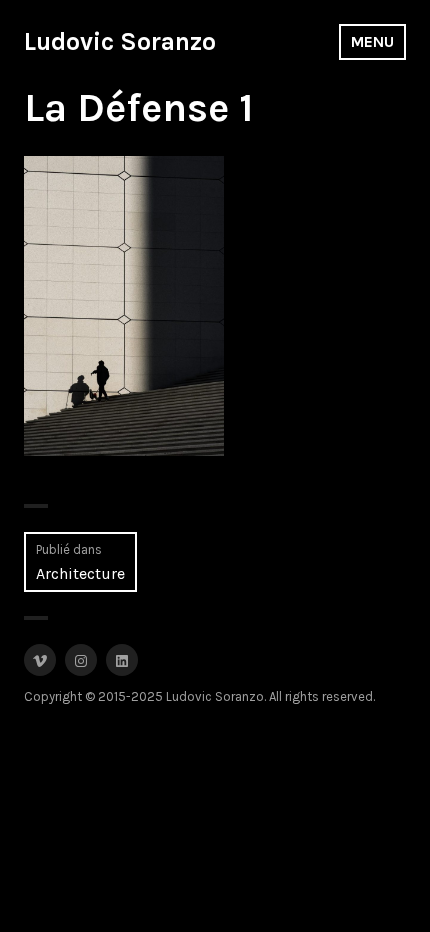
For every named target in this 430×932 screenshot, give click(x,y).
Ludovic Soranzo (120, 41)
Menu (372, 41)
